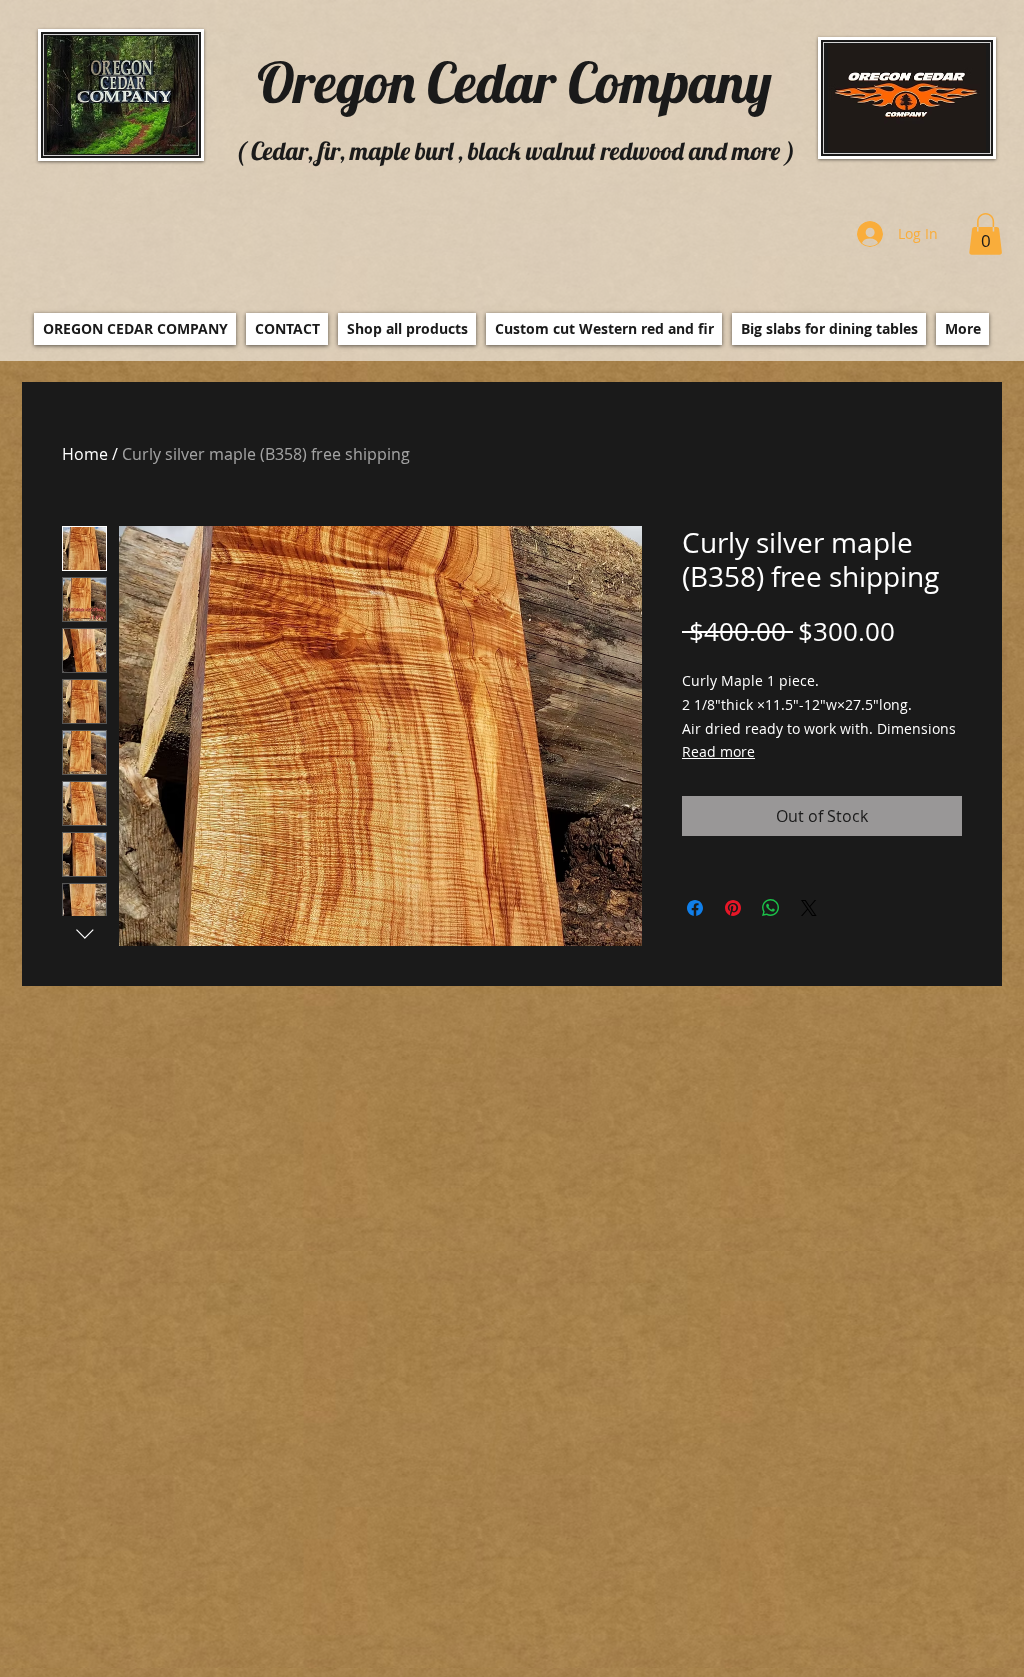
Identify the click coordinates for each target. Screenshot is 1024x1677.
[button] (985, 234)
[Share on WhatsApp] (771, 908)
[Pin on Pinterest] (733, 908)
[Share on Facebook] (695, 908)
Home (85, 454)
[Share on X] (809, 908)
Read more (718, 751)
